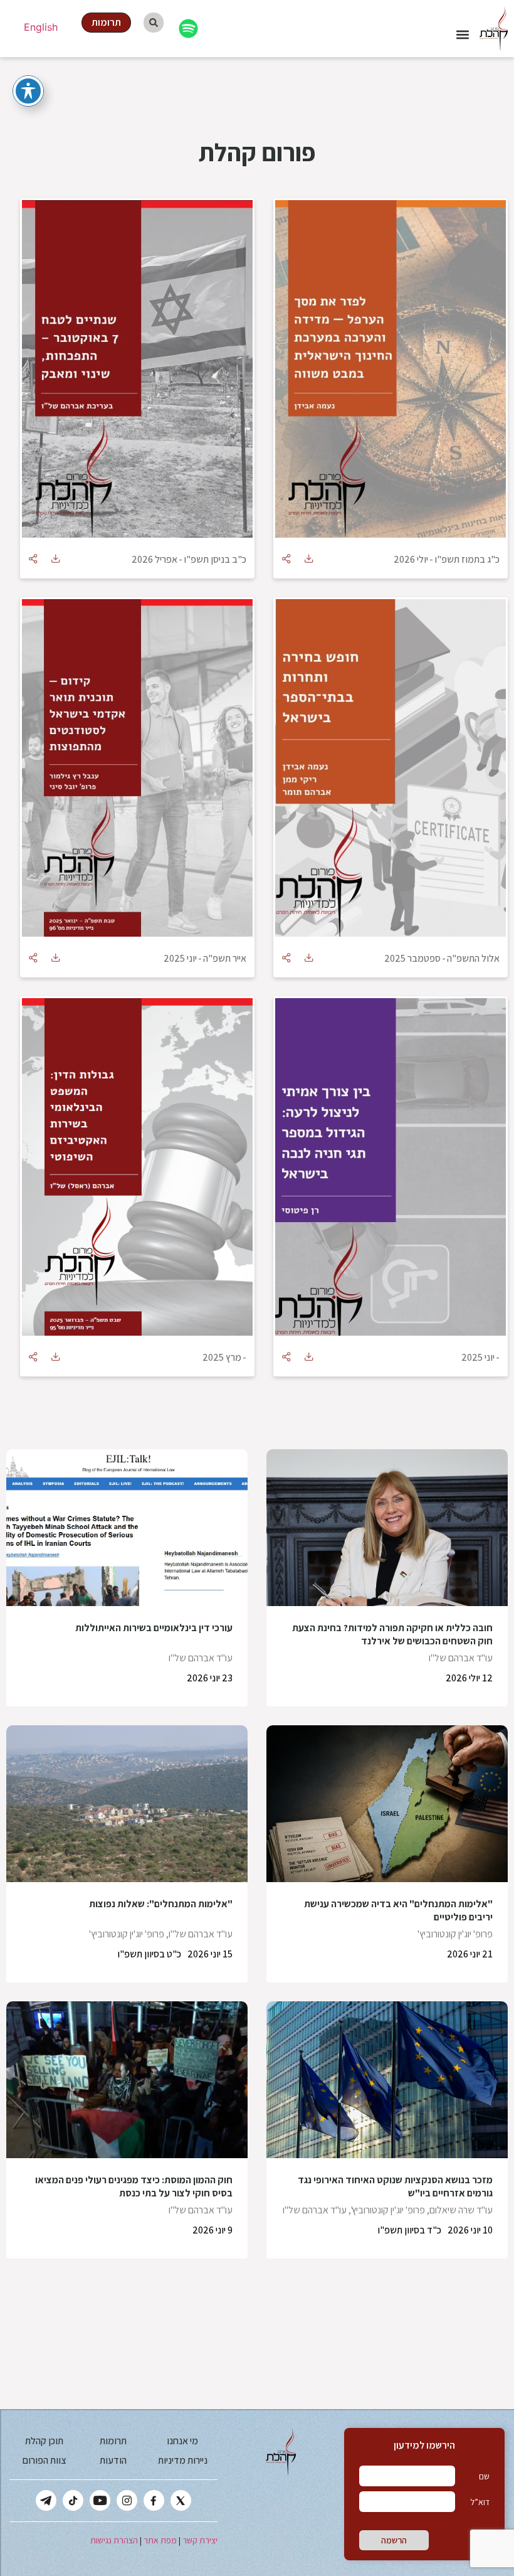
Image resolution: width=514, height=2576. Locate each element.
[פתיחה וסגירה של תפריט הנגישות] (28, 91)
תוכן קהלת (44, 2441)
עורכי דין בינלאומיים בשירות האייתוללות (154, 1628)
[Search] (154, 23)
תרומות (113, 2441)
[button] (463, 34)
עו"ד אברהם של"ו (461, 1658)
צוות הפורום (44, 2460)
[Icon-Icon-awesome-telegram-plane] (46, 2500)
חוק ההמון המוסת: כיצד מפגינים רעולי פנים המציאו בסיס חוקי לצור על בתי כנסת (134, 2186)
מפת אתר (160, 2540)
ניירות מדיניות (183, 2460)
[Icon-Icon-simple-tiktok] (73, 2500)
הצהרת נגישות (114, 2540)
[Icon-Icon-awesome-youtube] (100, 2500)
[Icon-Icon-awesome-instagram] (127, 2500)
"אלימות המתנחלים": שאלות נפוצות (161, 1904)
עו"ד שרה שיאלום (461, 2210)
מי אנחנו (182, 2441)
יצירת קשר (200, 2540)
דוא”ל (480, 2502)
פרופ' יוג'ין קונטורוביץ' (455, 1934)
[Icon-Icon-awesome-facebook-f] (154, 2500)
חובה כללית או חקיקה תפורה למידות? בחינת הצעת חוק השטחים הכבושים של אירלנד (392, 1634)
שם (484, 2476)
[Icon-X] (181, 2500)
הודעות (113, 2460)
